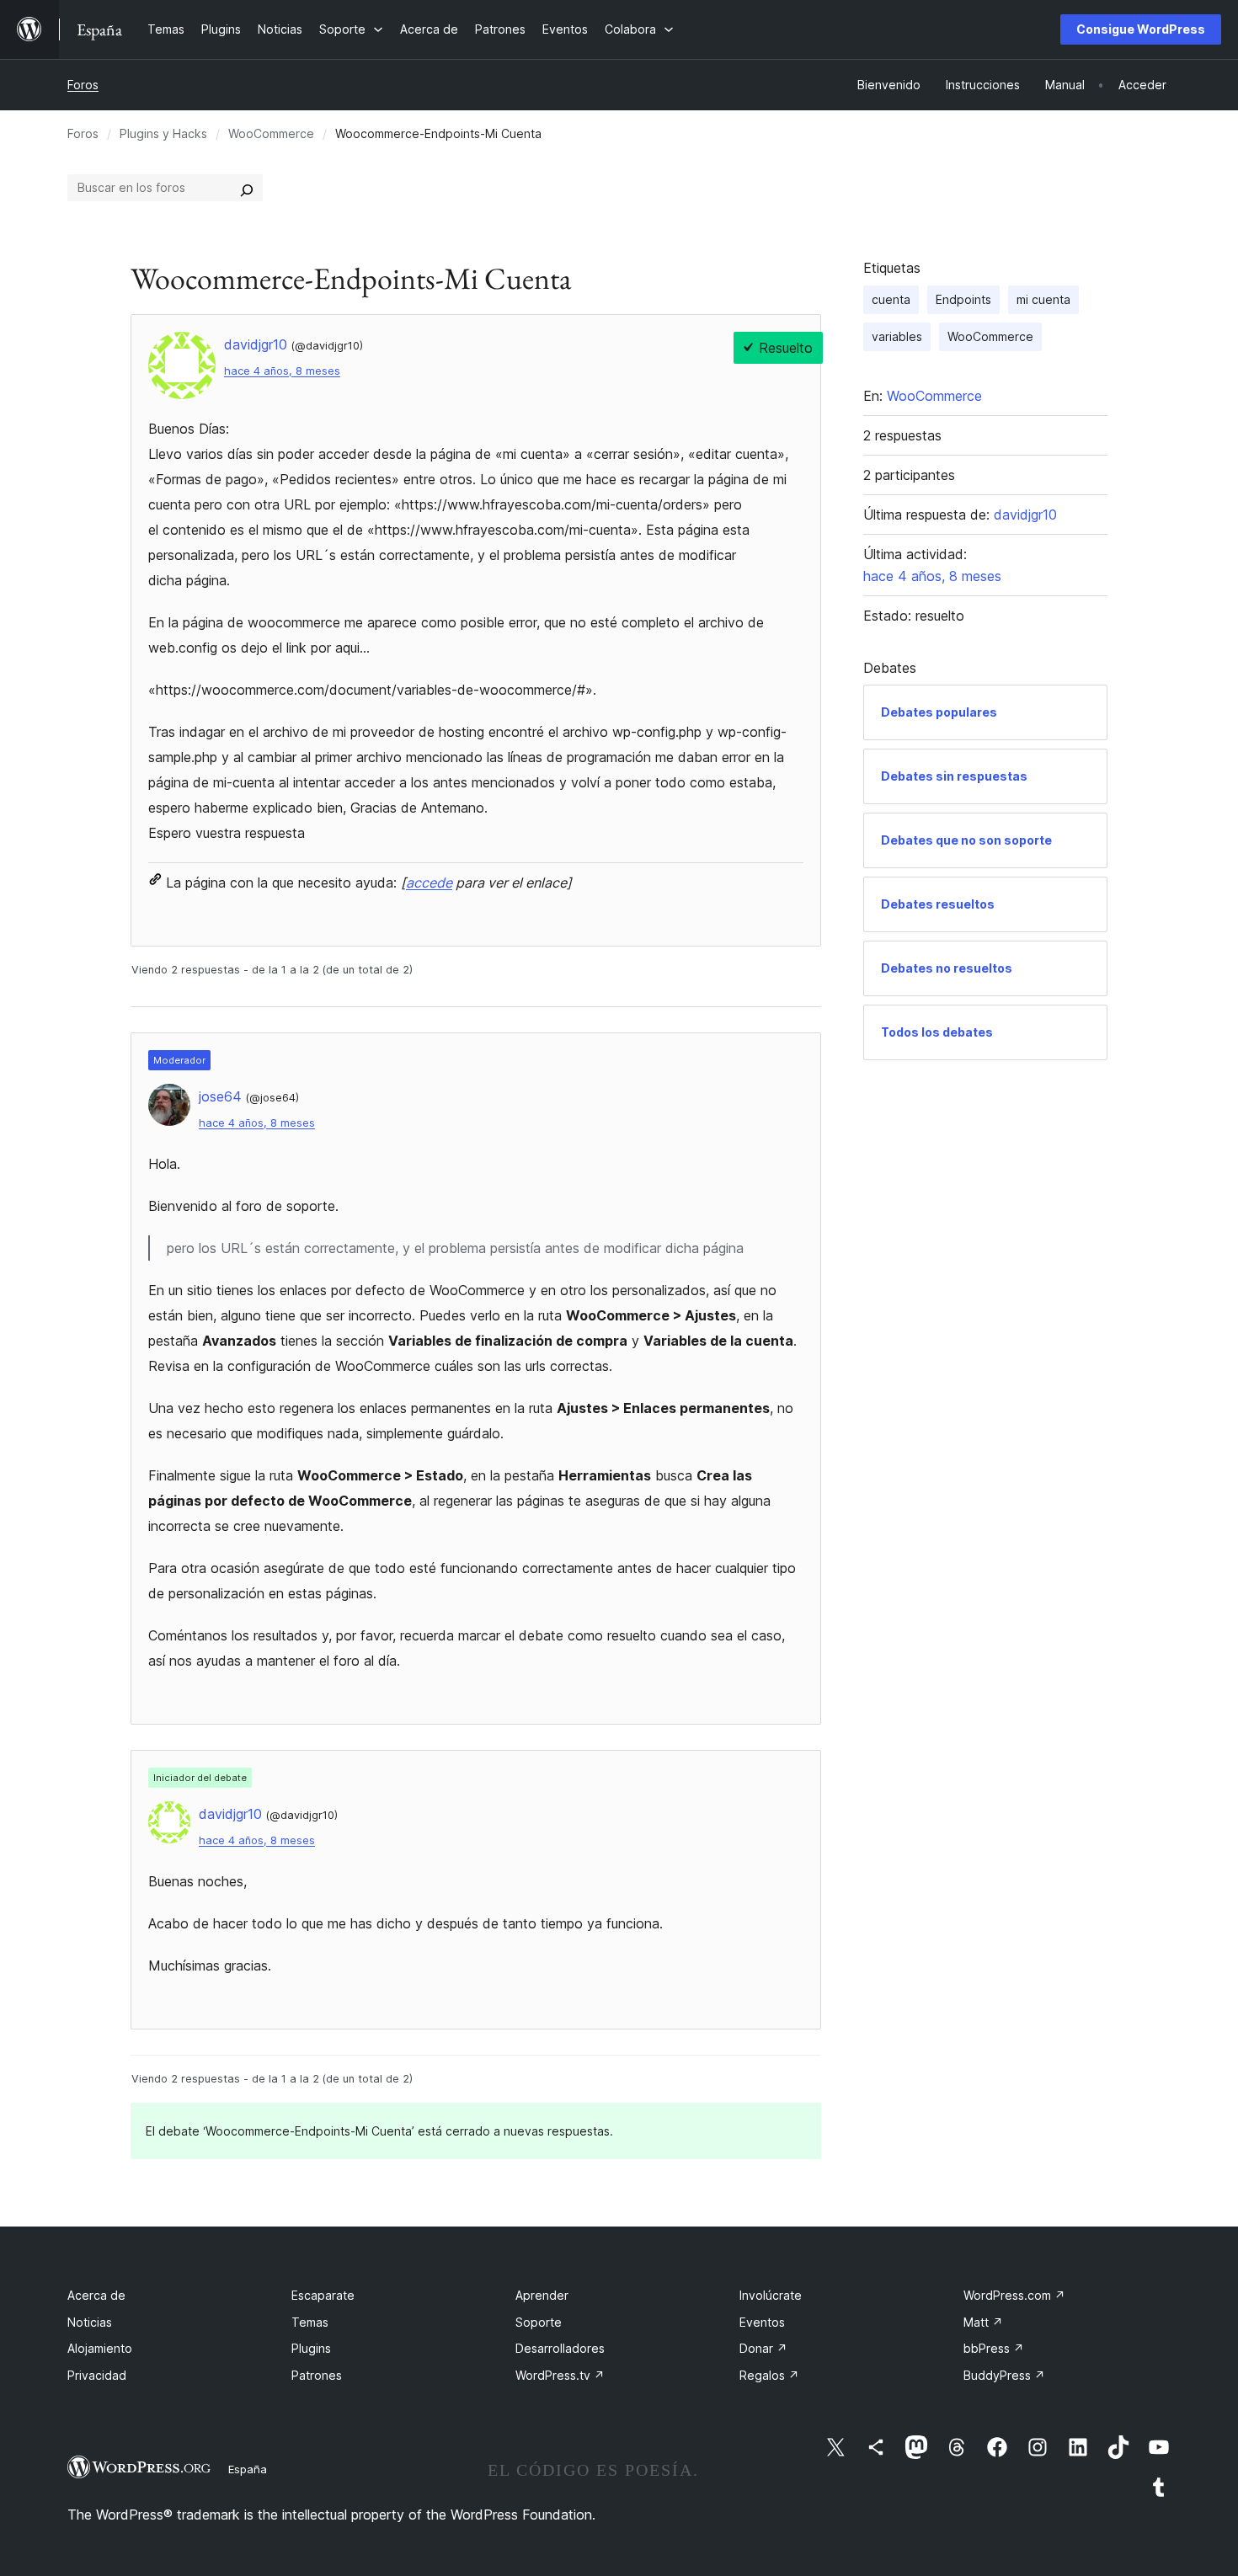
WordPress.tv (560, 2375)
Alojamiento (100, 2348)
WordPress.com (1014, 2295)
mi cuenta (1043, 299)
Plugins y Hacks (163, 133)
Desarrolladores (560, 2348)
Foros (83, 85)
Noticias (90, 2322)
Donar (763, 2348)
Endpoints (963, 299)
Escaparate (323, 2295)
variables (897, 336)
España (248, 2469)
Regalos (769, 2375)
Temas (310, 2322)
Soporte (539, 2322)
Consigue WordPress (1141, 29)
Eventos (762, 2322)
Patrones (317, 2375)
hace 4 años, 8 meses (282, 371)
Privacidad (97, 2375)
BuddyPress (1004, 2375)
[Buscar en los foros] (247, 188)
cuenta (891, 299)
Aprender (542, 2295)
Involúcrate (771, 2295)
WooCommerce (271, 133)
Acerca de (96, 2295)
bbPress (994, 2348)
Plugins (311, 2348)
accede (429, 883)
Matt (983, 2322)
